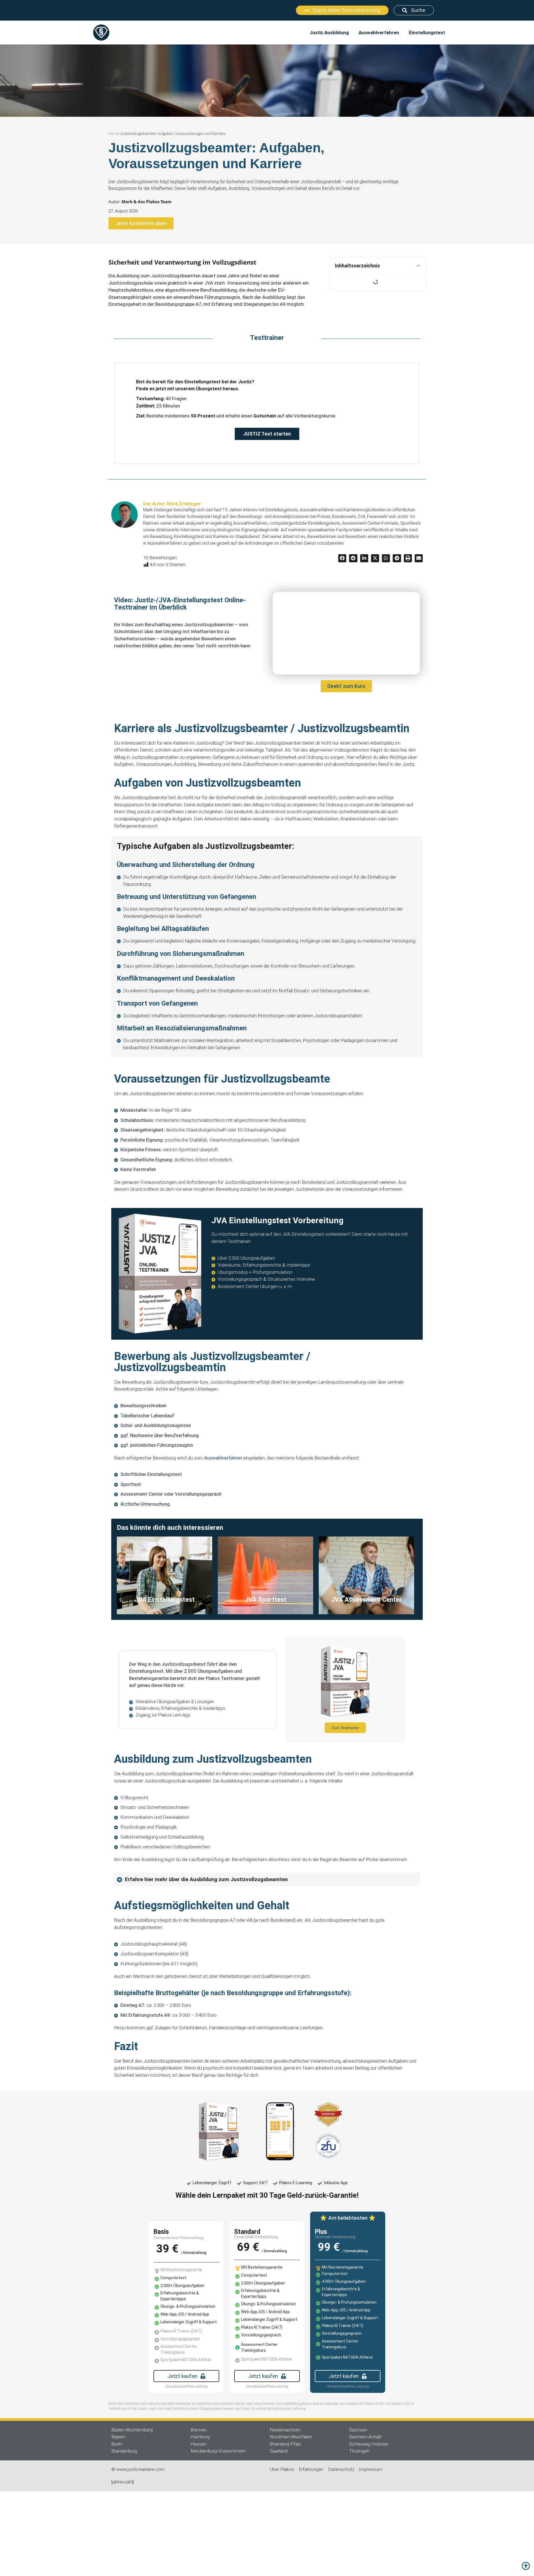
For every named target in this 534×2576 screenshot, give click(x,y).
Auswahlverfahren (379, 33)
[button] (418, 266)
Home (114, 133)
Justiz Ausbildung (329, 33)
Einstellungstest (427, 33)
